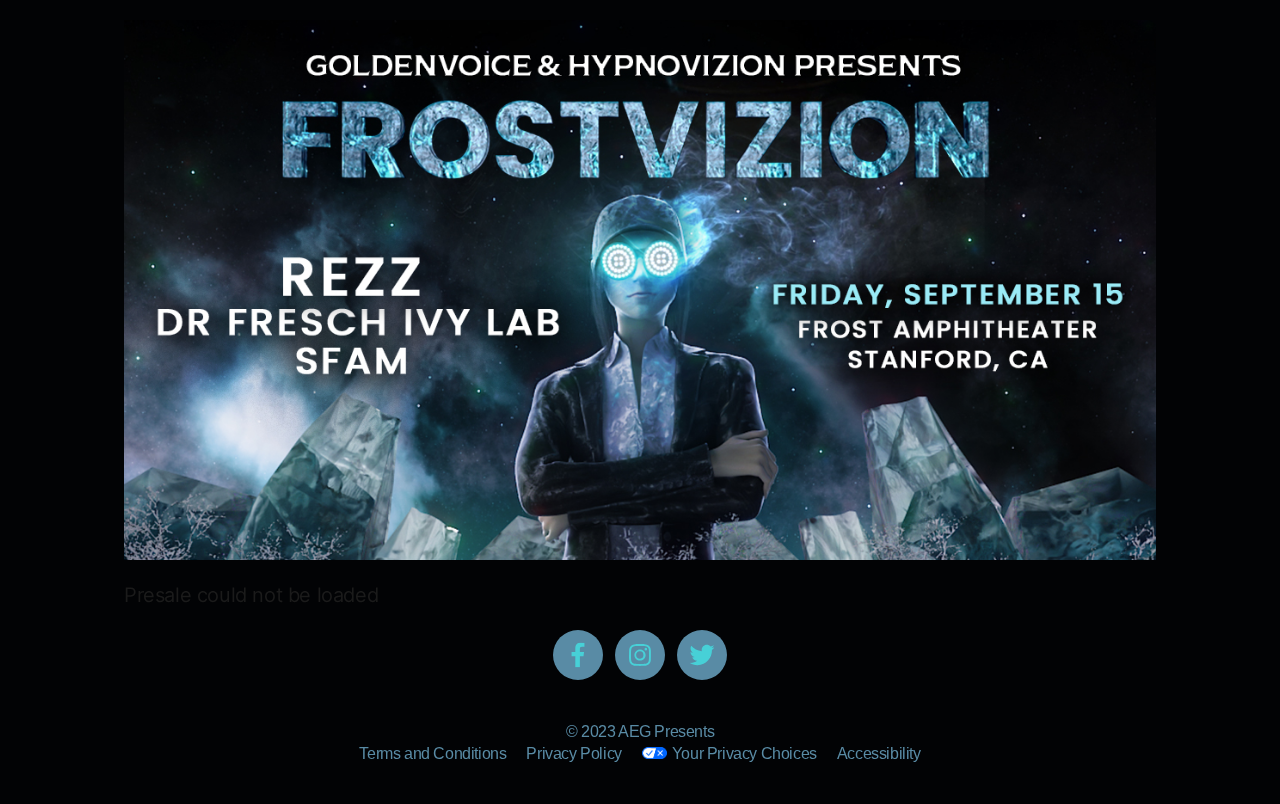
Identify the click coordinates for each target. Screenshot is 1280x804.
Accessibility (879, 753)
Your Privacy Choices (744, 753)
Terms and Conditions (432, 753)
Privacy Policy (573, 753)
